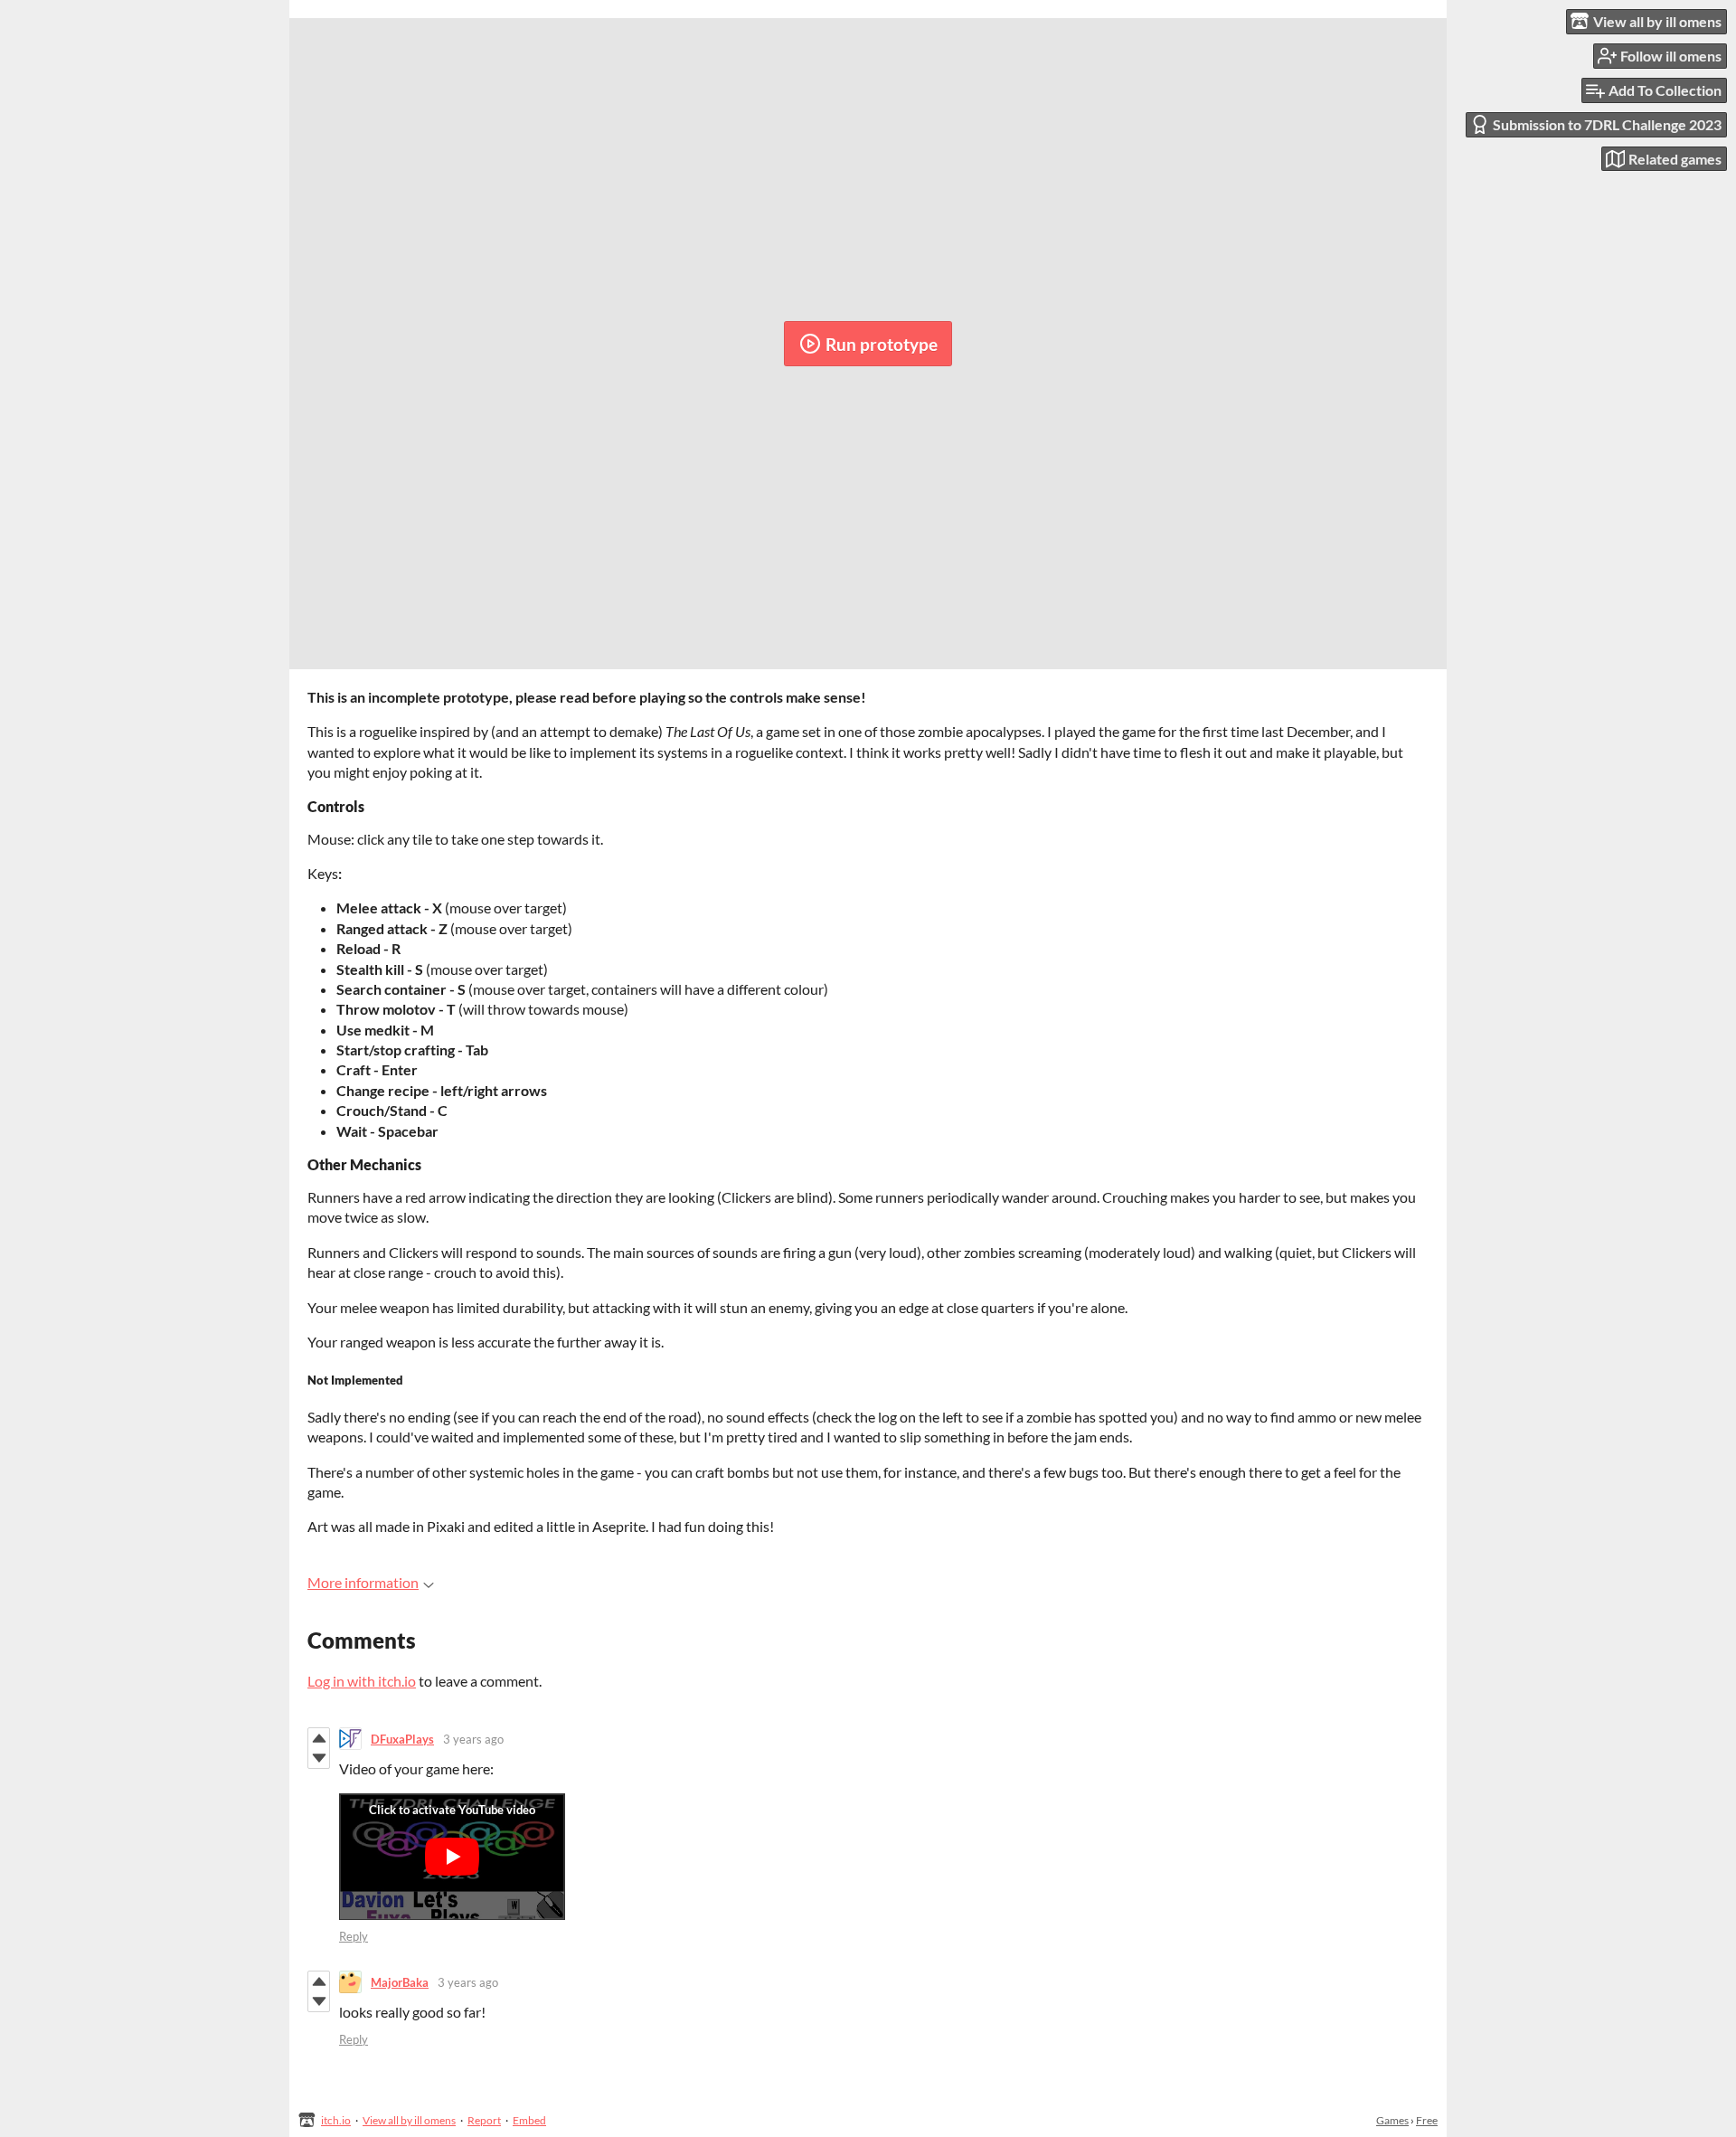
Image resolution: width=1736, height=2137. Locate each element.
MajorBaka (400, 1982)
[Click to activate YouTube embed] (452, 1857)
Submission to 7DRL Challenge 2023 (1607, 124)
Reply (354, 1936)
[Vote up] (319, 1738)
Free (1427, 2120)
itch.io (336, 2120)
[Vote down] (319, 1758)
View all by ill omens (409, 2120)
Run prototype (882, 344)
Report (484, 2120)
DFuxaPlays (402, 1739)
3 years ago (473, 1739)
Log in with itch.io (362, 1681)
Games (1392, 2120)
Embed (529, 2120)
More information (363, 1582)
